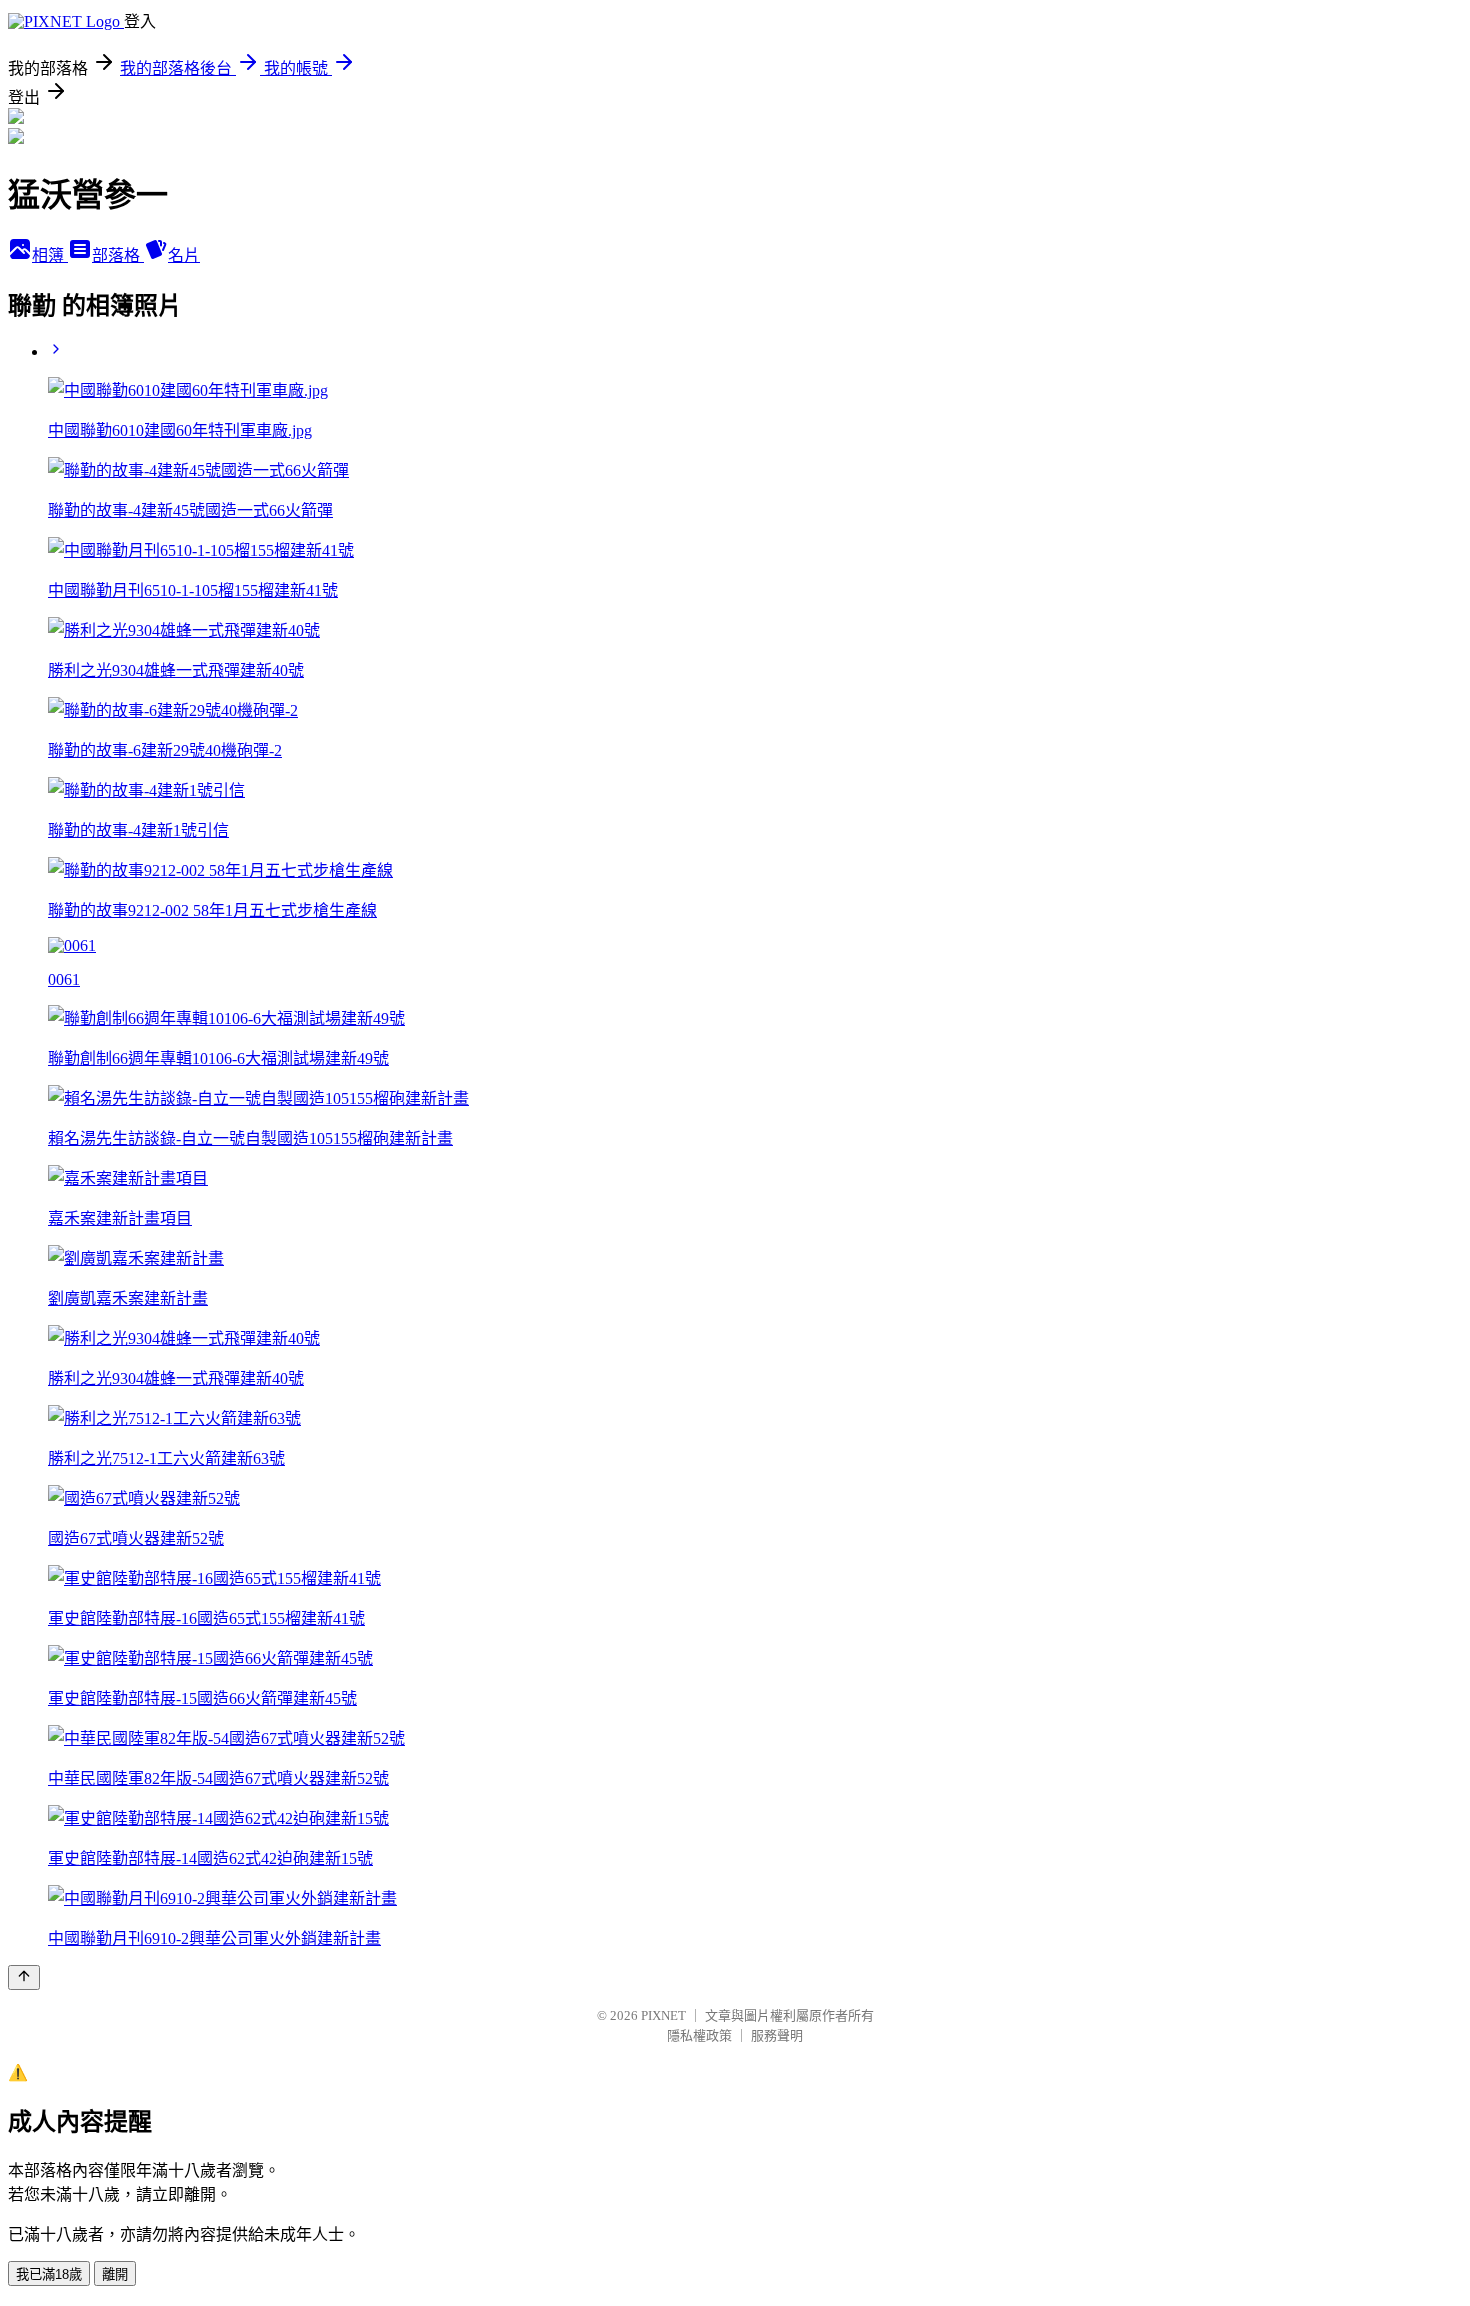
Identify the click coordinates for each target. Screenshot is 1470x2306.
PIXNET (663, 2015)
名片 (184, 255)
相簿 (50, 255)
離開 (115, 2274)
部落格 (118, 255)
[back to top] (24, 1977)
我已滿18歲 (49, 2274)
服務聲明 (777, 2035)
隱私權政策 (699, 2035)
